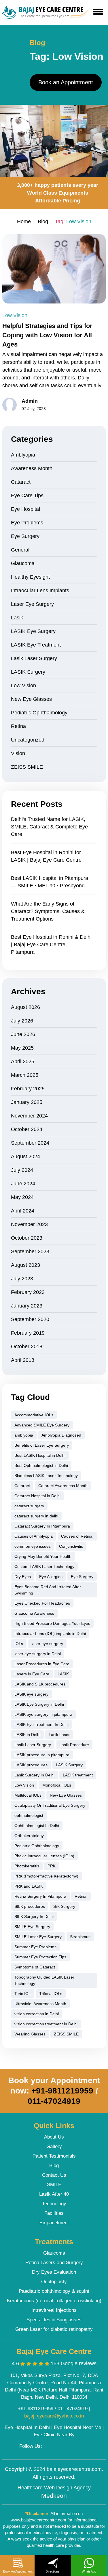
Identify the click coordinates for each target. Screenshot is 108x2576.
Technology (54, 2204)
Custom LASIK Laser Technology (44, 1567)
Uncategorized (28, 740)
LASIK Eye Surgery (33, 631)
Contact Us (54, 2175)
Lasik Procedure (74, 1745)
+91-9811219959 (62, 2091)
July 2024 (22, 1170)
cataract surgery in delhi (36, 1516)
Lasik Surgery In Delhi (34, 1775)
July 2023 (22, 1279)
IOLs (19, 1644)
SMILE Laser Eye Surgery (38, 1937)
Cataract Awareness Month (63, 1486)
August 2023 (25, 1265)
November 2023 (29, 1224)
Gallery (54, 2146)
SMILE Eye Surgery (32, 1927)
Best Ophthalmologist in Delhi (41, 1465)
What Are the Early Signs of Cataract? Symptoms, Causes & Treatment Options (48, 911)
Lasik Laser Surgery (34, 658)
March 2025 (25, 1075)
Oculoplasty (54, 2282)
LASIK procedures (31, 1765)
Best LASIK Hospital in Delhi (40, 1455)
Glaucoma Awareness (34, 1613)
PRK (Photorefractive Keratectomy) (46, 1876)
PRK (52, 1866)
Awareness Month (32, 468)
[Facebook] (49, 2447)
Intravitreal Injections (54, 2310)
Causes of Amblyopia (34, 1536)
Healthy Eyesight (30, 577)
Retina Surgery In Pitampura (40, 1896)
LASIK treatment (78, 1775)
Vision (18, 753)
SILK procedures (30, 1906)
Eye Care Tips (27, 496)
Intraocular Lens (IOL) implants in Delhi (50, 1633)
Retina (18, 726)
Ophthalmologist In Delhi (37, 1826)
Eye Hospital (25, 509)
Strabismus (80, 1937)
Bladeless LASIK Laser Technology (46, 1476)
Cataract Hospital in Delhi (37, 1496)
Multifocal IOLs (28, 1795)
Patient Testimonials (54, 2156)
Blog (54, 2166)
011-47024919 (54, 2101)
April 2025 (23, 1061)
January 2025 (27, 1102)
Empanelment (54, 2223)
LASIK (63, 1674)
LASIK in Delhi (27, 1735)
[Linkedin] (73, 2447)
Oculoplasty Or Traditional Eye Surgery (50, 1805)
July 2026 (22, 1021)
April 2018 (23, 1360)
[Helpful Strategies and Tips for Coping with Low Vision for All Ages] (54, 269)
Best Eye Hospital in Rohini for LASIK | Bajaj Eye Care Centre (46, 856)
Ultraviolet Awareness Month (40, 2004)
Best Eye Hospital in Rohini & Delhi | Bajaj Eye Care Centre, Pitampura (51, 945)
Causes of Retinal (77, 1536)
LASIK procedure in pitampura (42, 1755)
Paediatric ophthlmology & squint (54, 2291)
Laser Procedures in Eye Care (42, 1664)
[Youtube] (84, 2447)
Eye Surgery (25, 536)
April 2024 (23, 1211)
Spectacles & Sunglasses (54, 2320)
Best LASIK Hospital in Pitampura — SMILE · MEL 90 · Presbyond (50, 882)
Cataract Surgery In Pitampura (42, 1526)
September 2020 (30, 1319)
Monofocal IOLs (57, 1785)
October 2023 (27, 1238)
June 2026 (23, 1034)
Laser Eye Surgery (32, 604)
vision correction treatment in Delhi (46, 2024)
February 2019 (28, 1333)
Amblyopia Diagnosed (61, 1435)
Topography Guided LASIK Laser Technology (44, 1980)
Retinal (81, 1896)
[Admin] (10, 405)
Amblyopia (23, 455)
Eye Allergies (51, 1577)
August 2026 (25, 1007)
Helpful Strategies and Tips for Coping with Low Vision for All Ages (47, 335)
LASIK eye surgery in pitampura (43, 1714)
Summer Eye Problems (35, 1947)
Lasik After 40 (54, 2194)
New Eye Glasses (31, 699)
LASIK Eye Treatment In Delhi (41, 1724)
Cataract (21, 482)
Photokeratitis (27, 1866)
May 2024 (22, 1197)
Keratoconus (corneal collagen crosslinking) (54, 2301)
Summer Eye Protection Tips (40, 1957)
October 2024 (27, 1129)
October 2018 (27, 1346)
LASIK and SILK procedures (40, 1684)
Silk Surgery (64, 1906)
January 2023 (27, 1306)
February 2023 (28, 1292)
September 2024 (30, 1143)
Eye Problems (27, 523)
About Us (54, 2137)
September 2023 (30, 1251)
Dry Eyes (23, 1577)
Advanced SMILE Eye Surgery (42, 1425)
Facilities (54, 2213)
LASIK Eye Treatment (36, 645)
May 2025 (22, 1048)
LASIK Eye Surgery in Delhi (39, 1704)
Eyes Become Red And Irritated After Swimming (48, 1590)
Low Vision (15, 315)
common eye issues (33, 1546)
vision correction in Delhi (37, 2014)
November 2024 (29, 1116)
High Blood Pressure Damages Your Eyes (52, 1623)
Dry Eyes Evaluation (54, 2272)
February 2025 (28, 1089)
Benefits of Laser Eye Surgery (42, 1445)
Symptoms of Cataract (35, 1967)
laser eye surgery (47, 1644)
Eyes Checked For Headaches (42, 1603)
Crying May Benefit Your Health (43, 1556)
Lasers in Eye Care (32, 1674)
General (20, 550)
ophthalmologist (29, 1815)
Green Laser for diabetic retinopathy (54, 2329)
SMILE (54, 2185)
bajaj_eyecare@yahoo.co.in (54, 2416)
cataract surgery (29, 1506)
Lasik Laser (59, 1735)
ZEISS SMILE (27, 767)
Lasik (17, 618)
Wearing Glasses (30, 2034)
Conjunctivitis (71, 1546)
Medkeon (54, 2496)
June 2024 (23, 1184)
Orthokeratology (29, 1836)
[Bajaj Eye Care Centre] (46, 12)
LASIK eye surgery (31, 1694)
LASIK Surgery (28, 672)
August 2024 (25, 1156)
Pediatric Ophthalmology (39, 713)
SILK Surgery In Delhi (34, 1916)
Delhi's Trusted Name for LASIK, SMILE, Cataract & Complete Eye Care (49, 827)
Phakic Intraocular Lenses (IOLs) (44, 1856)
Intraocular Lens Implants (40, 591)
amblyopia (24, 1435)
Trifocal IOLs (51, 1994)
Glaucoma (23, 563)
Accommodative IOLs (34, 1415)
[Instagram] (61, 2447)
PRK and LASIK (29, 1886)
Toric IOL (23, 1994)
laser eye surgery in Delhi (38, 1654)
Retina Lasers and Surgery (54, 2263)
